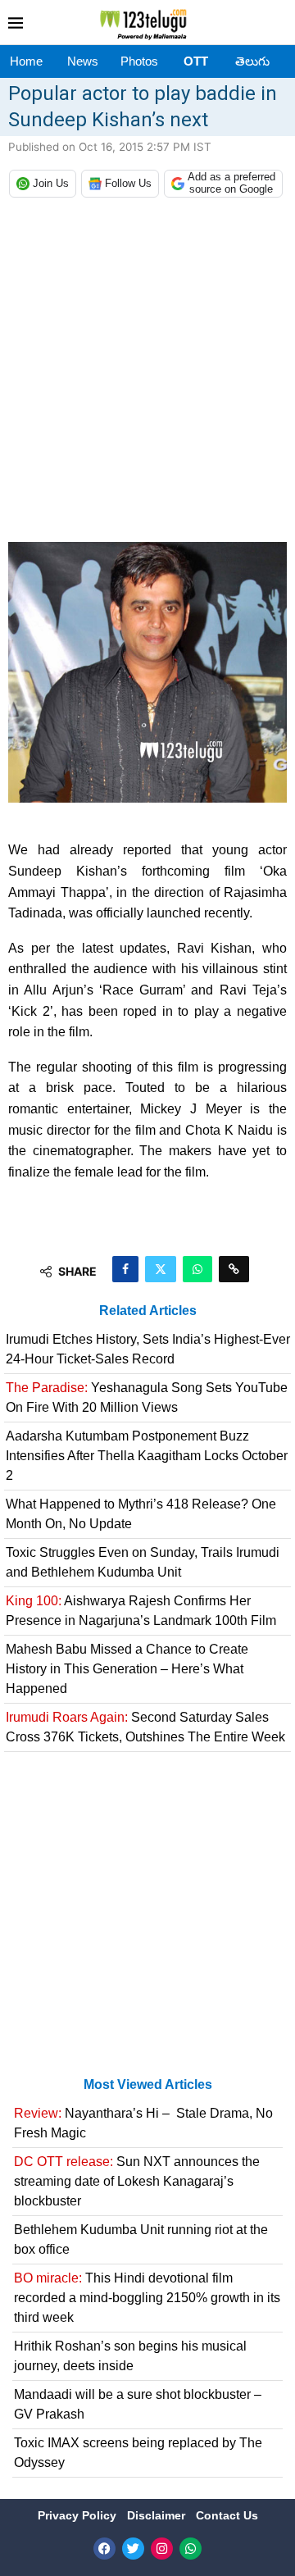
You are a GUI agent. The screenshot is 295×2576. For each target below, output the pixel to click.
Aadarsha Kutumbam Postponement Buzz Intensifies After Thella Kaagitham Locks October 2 (147, 1456)
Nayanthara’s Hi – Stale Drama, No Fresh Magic (143, 2123)
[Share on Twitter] (161, 1269)
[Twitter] (133, 2549)
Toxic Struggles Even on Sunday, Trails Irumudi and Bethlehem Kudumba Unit (143, 1562)
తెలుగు (252, 61)
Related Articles (148, 1311)
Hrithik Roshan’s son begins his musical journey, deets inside (130, 2356)
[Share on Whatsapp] (197, 1269)
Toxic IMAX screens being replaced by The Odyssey (138, 2453)
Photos (139, 61)
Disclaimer (158, 2515)
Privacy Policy (79, 2515)
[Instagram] (162, 2549)
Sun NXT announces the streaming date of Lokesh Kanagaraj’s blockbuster (137, 2181)
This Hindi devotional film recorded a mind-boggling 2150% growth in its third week (147, 2298)
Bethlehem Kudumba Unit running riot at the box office (141, 2239)
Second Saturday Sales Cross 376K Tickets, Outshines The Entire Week (145, 1727)
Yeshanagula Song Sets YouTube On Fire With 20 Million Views (147, 1397)
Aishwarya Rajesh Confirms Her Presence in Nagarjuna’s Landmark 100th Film (141, 1611)
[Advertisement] (147, 374)
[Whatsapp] (191, 2549)
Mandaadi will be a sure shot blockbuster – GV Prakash (138, 2404)
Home (26, 61)
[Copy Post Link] (234, 1269)
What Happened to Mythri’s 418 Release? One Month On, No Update (141, 1514)
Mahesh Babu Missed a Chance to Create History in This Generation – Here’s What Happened (127, 1669)
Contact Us (227, 2515)
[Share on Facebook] (125, 1269)
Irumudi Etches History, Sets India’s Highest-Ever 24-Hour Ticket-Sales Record (148, 1349)
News (83, 61)
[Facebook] (104, 2549)
